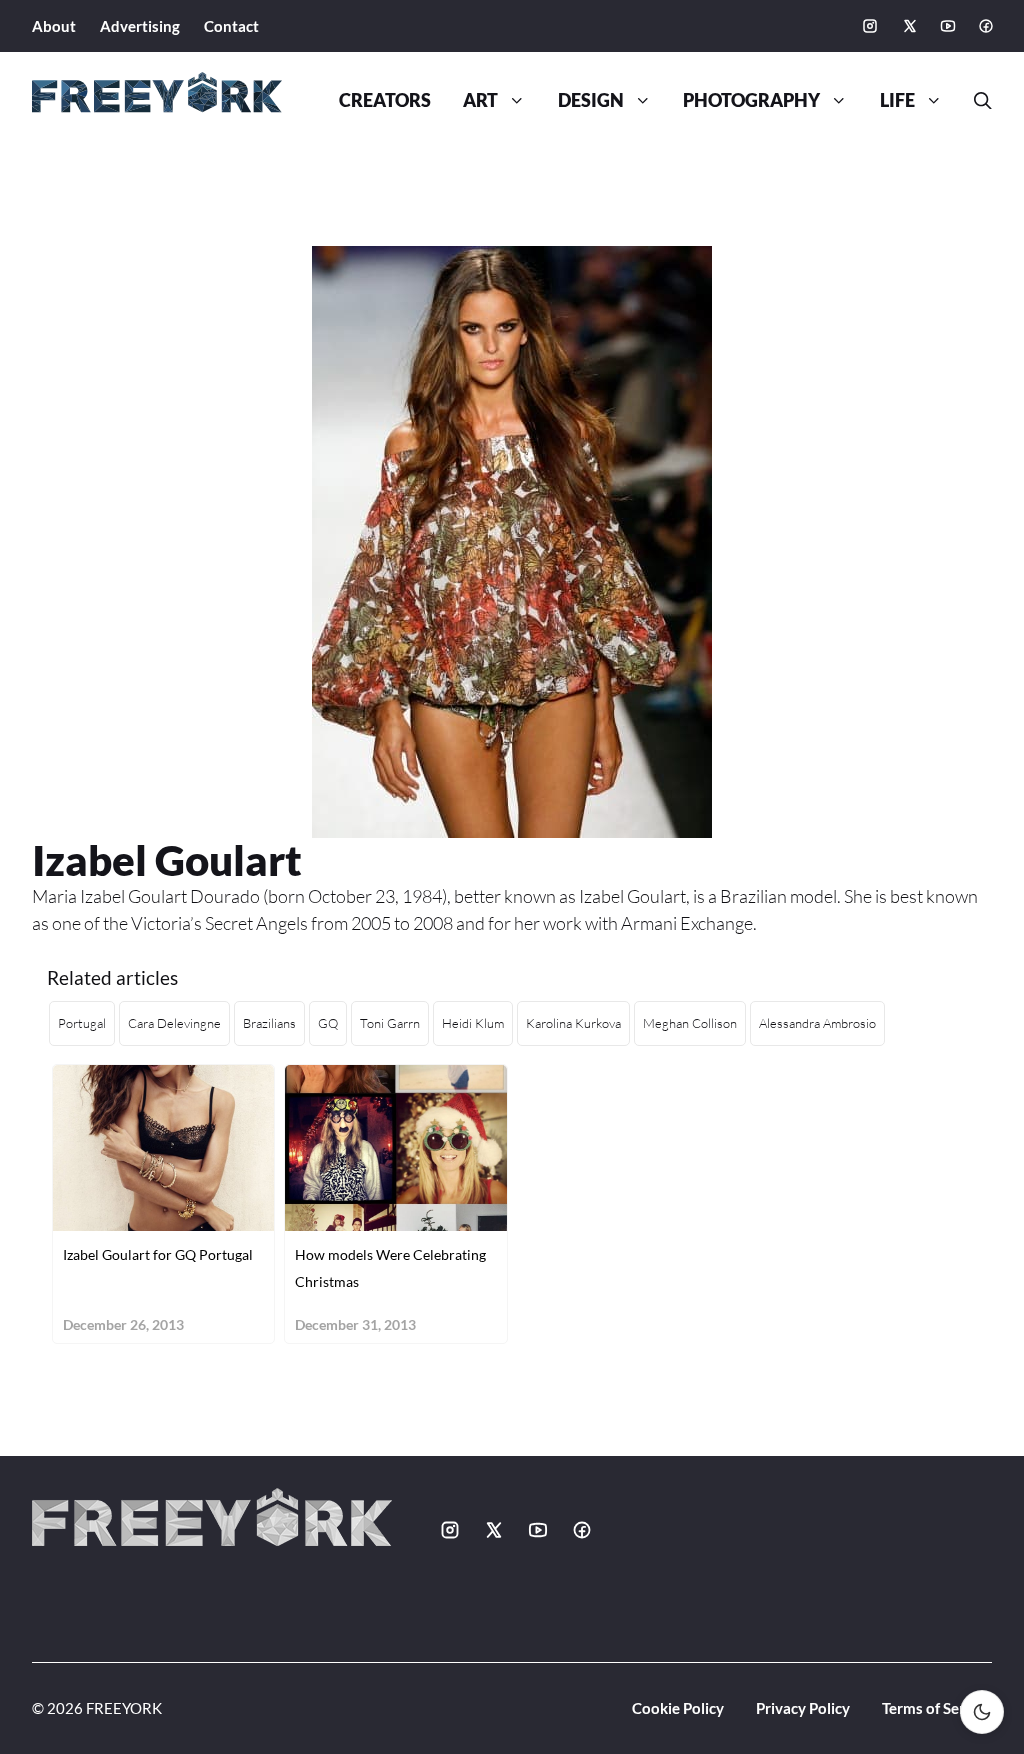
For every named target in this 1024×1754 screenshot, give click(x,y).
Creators (385, 100)
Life (897, 100)
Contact (231, 26)
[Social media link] (870, 26)
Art (480, 100)
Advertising (140, 26)
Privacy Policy (803, 1708)
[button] (975, 101)
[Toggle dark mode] (982, 1712)
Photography (751, 100)
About (54, 26)
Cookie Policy (678, 1708)
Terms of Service (937, 1708)
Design (591, 100)
